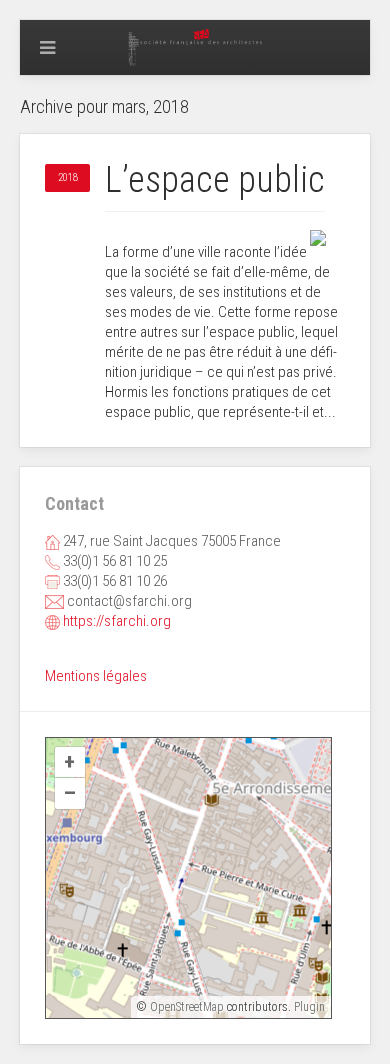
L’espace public (215, 180)
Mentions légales (96, 676)
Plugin (308, 1007)
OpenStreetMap (187, 1007)
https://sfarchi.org (117, 621)
